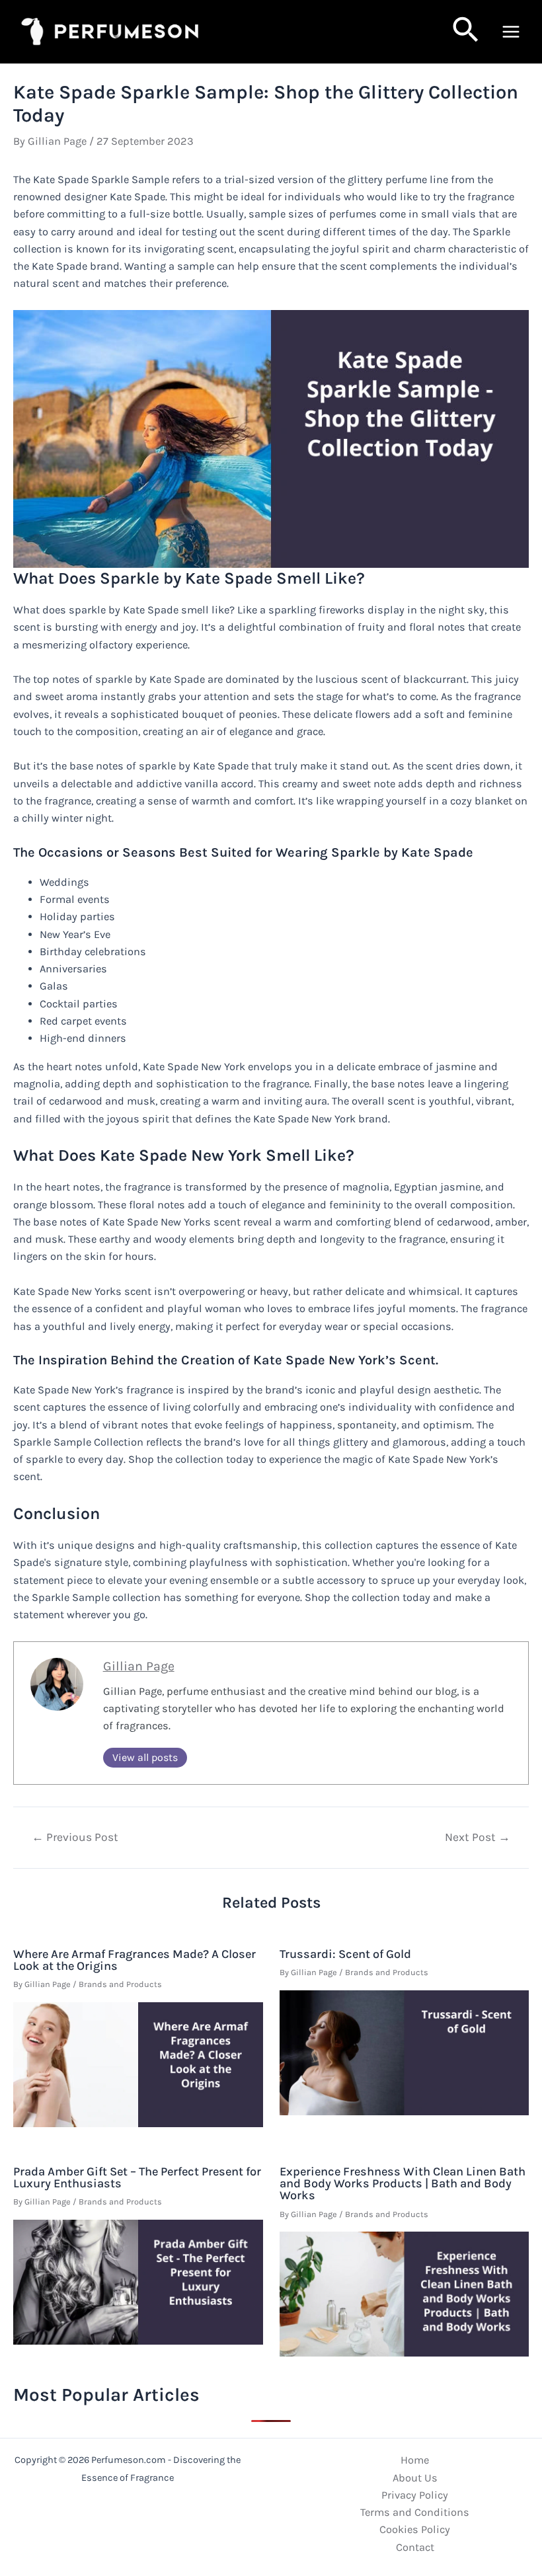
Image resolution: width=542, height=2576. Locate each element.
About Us (415, 2478)
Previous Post (75, 1838)
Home (415, 2460)
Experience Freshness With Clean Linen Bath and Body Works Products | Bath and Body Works (403, 2183)
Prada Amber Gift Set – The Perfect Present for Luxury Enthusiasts (137, 2177)
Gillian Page (139, 1666)
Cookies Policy (415, 2529)
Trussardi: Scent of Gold (345, 1954)
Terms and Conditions (415, 2512)
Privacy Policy (415, 2495)
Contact (415, 2547)
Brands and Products (120, 1984)
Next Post (478, 1838)
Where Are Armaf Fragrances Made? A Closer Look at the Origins (135, 1960)
